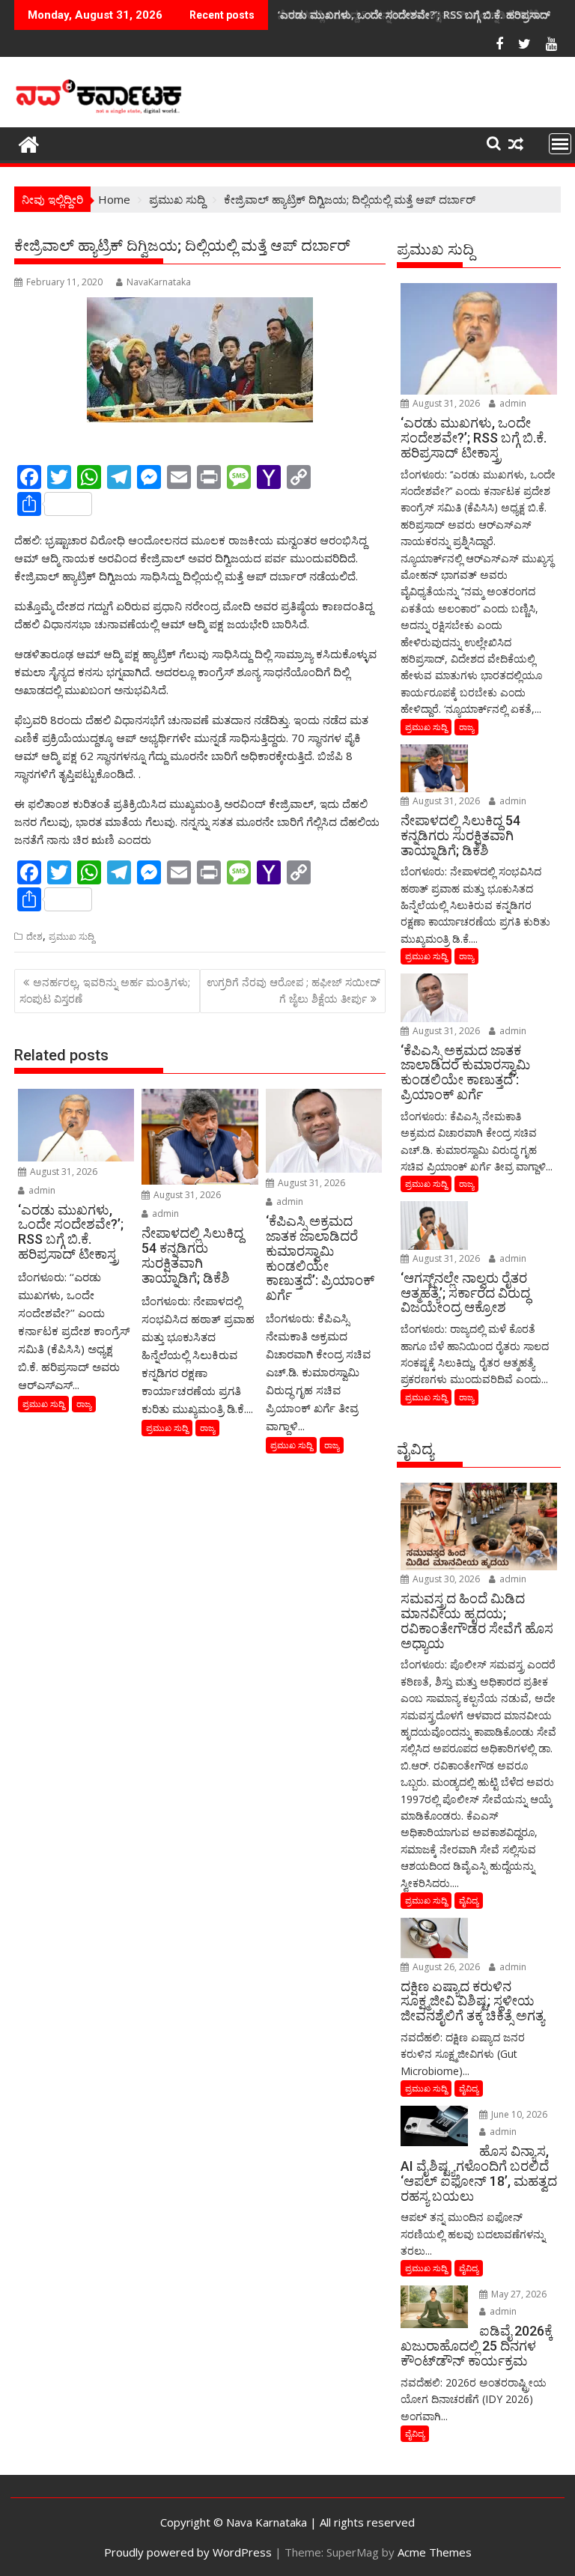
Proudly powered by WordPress (188, 2552)
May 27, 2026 (518, 2294)
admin (41, 1190)
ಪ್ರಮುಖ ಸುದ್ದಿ (72, 936)
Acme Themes (435, 2552)
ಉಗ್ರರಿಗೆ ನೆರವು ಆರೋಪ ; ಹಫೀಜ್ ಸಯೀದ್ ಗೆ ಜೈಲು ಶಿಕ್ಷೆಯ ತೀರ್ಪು (293, 990)
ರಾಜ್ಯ (84, 1404)
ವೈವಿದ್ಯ (469, 1900)
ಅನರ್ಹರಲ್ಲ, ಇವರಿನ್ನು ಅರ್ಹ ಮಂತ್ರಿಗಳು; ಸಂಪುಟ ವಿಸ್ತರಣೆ (105, 990)
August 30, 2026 (445, 1579)
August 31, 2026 (63, 1172)
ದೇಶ (34, 936)
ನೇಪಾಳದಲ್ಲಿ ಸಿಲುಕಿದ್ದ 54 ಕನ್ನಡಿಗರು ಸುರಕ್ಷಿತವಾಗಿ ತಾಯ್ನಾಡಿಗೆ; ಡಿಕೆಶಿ (409, 15)
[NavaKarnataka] (29, 143)
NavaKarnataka (159, 282)
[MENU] (560, 144)
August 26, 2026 (445, 1967)
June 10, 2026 (518, 2114)
